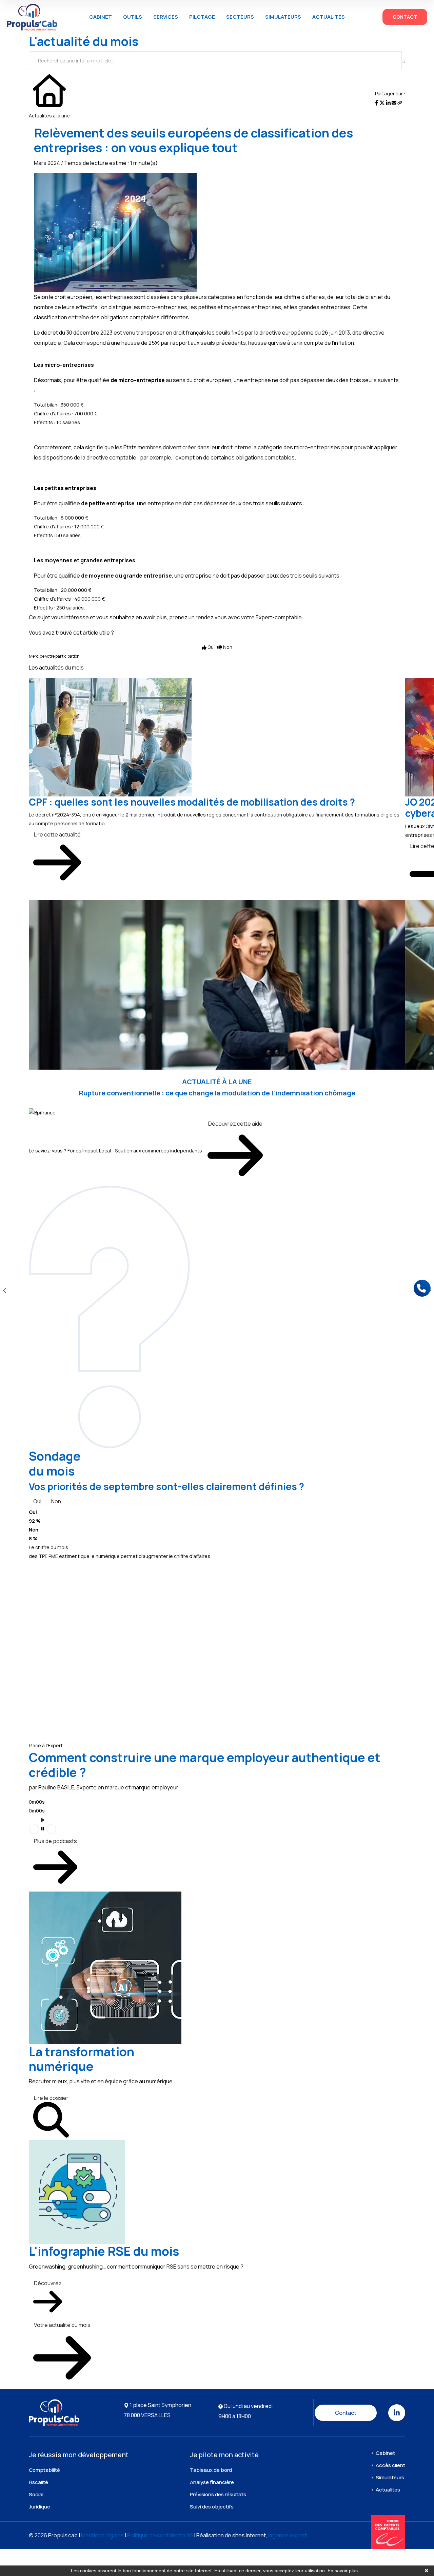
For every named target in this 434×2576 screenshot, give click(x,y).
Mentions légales (102, 2535)
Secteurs (240, 17)
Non (56, 1501)
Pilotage (202, 17)
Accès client (390, 2465)
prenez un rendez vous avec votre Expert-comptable (235, 617)
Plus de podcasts (55, 1841)
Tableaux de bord (211, 2470)
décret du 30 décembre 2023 (77, 333)
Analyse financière (212, 2482)
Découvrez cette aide (235, 1124)
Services (166, 17)
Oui (37, 1501)
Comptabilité (44, 2470)
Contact (405, 17)
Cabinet (101, 17)
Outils (133, 17)
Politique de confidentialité (160, 2535)
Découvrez (48, 2283)
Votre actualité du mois (62, 2325)
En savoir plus (343, 2571)
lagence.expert (288, 2535)
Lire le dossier (51, 2098)
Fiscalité (38, 2482)
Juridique (40, 2507)
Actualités (329, 17)
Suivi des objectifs (212, 2507)
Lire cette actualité (57, 834)
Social (36, 2494)
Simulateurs (283, 17)
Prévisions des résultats (218, 2494)
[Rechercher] (403, 61)
